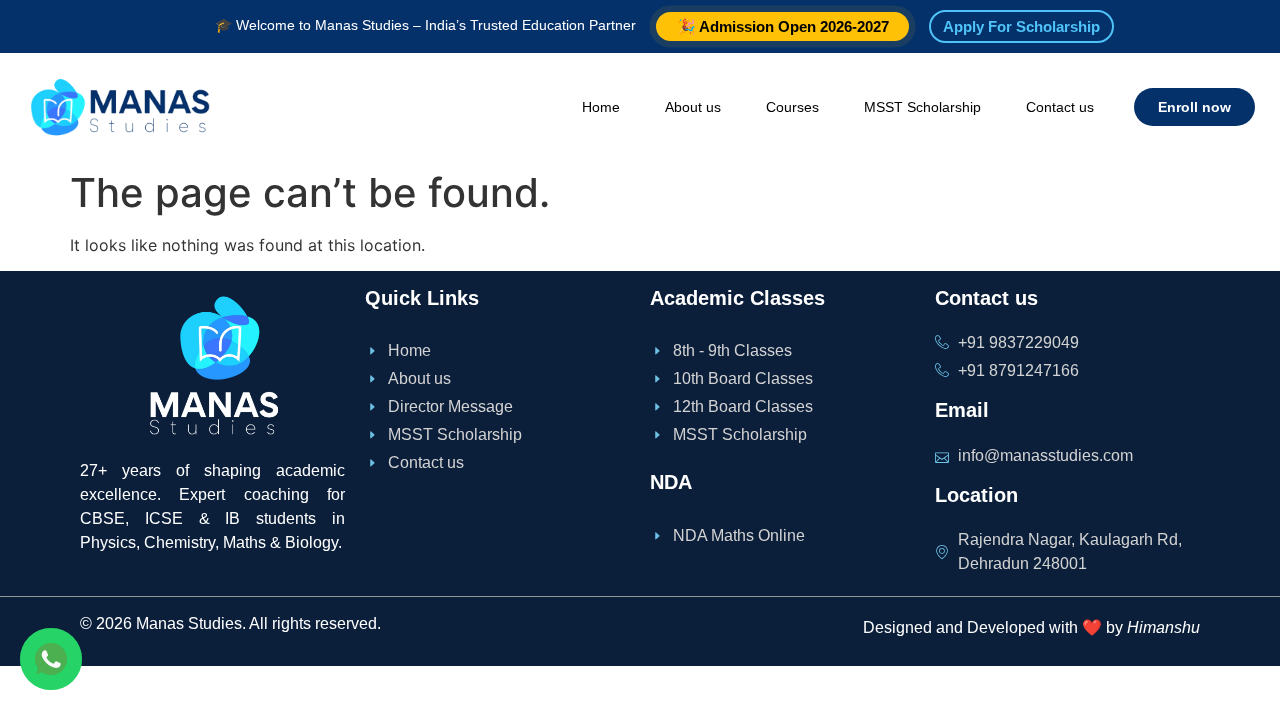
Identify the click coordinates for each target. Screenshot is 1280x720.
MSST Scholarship (922, 107)
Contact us (1060, 107)
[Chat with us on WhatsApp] (51, 659)
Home (601, 107)
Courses (792, 107)
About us (693, 107)
